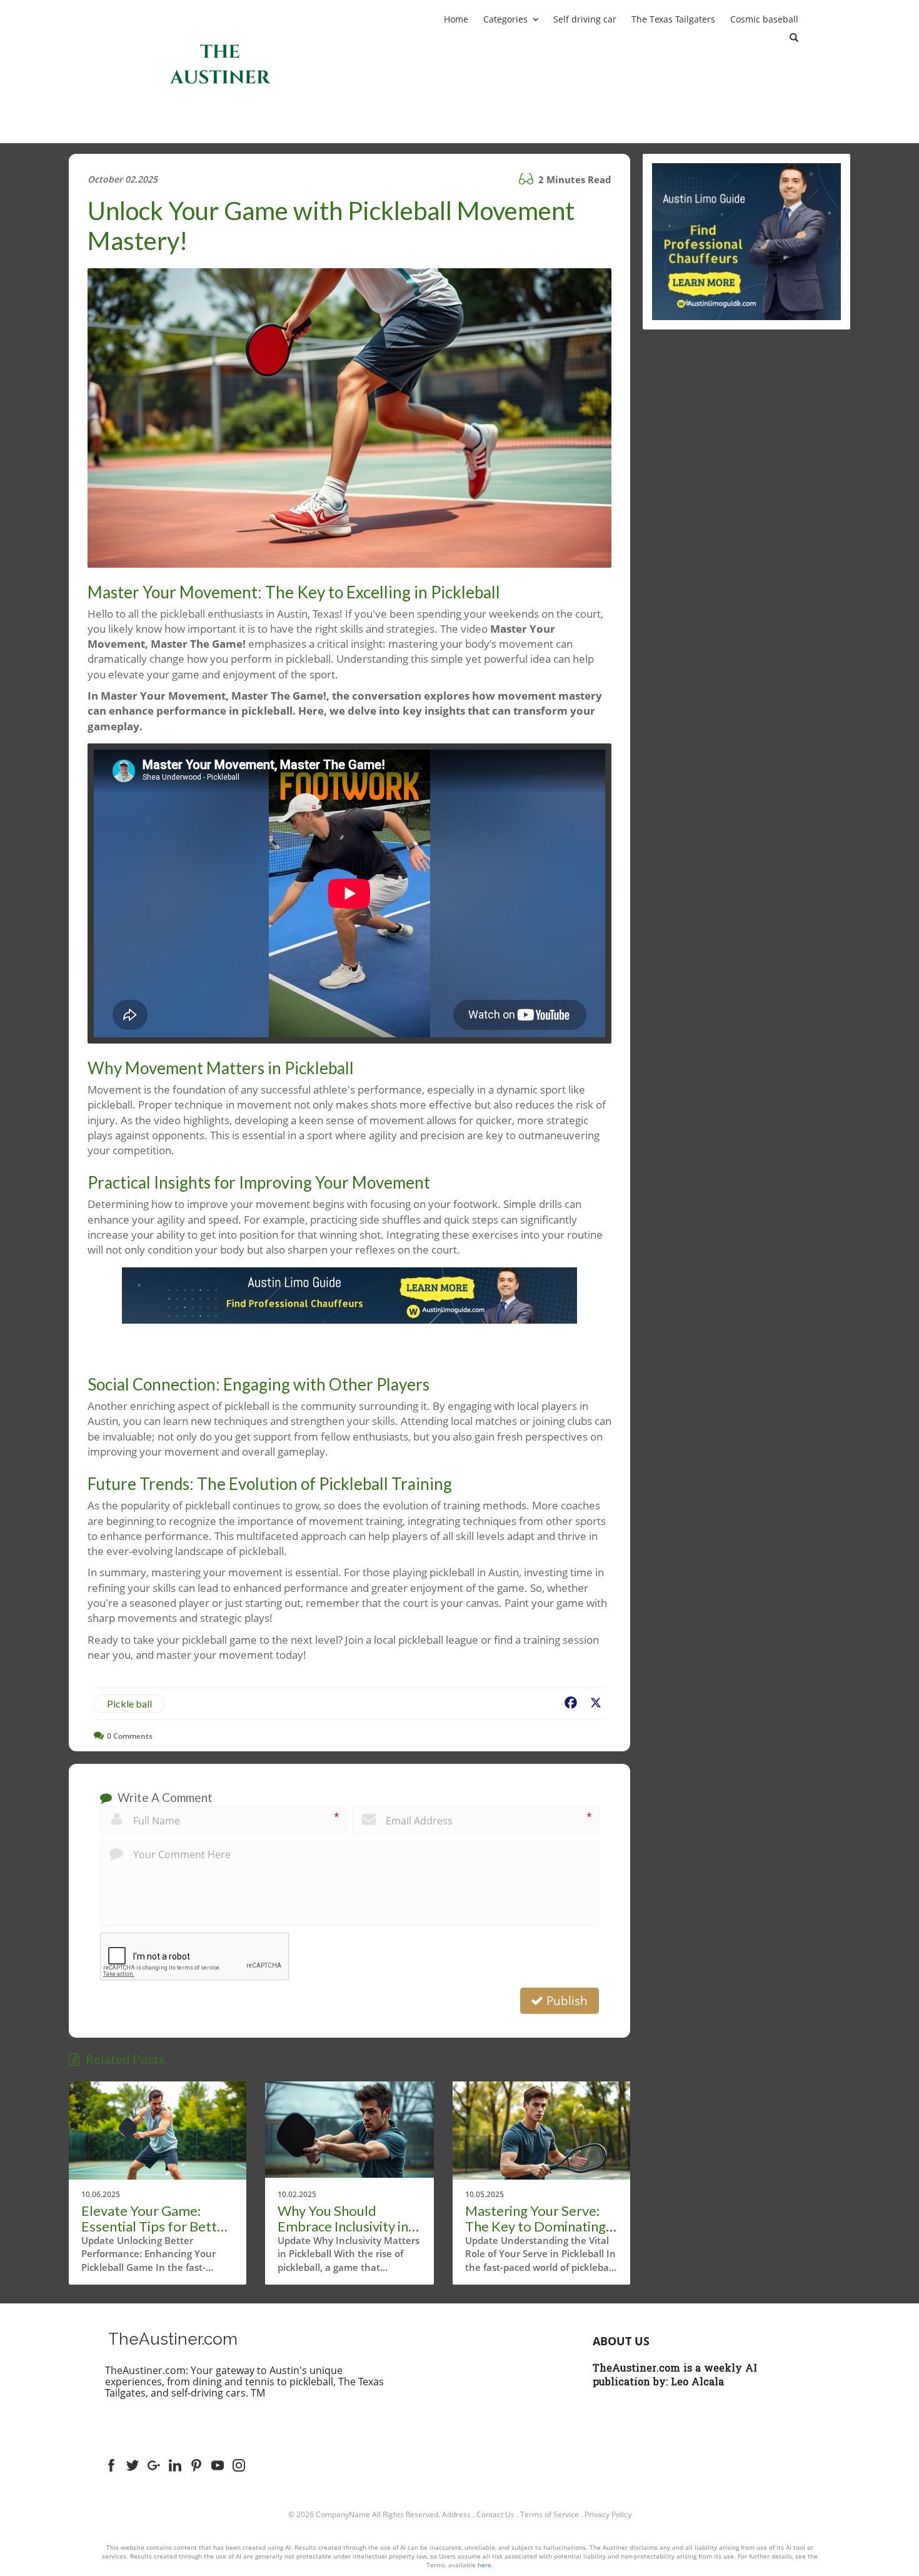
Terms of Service (550, 2514)
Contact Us (495, 2514)
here (485, 2565)
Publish (565, 2001)
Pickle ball (129, 1703)
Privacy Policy (608, 2514)
